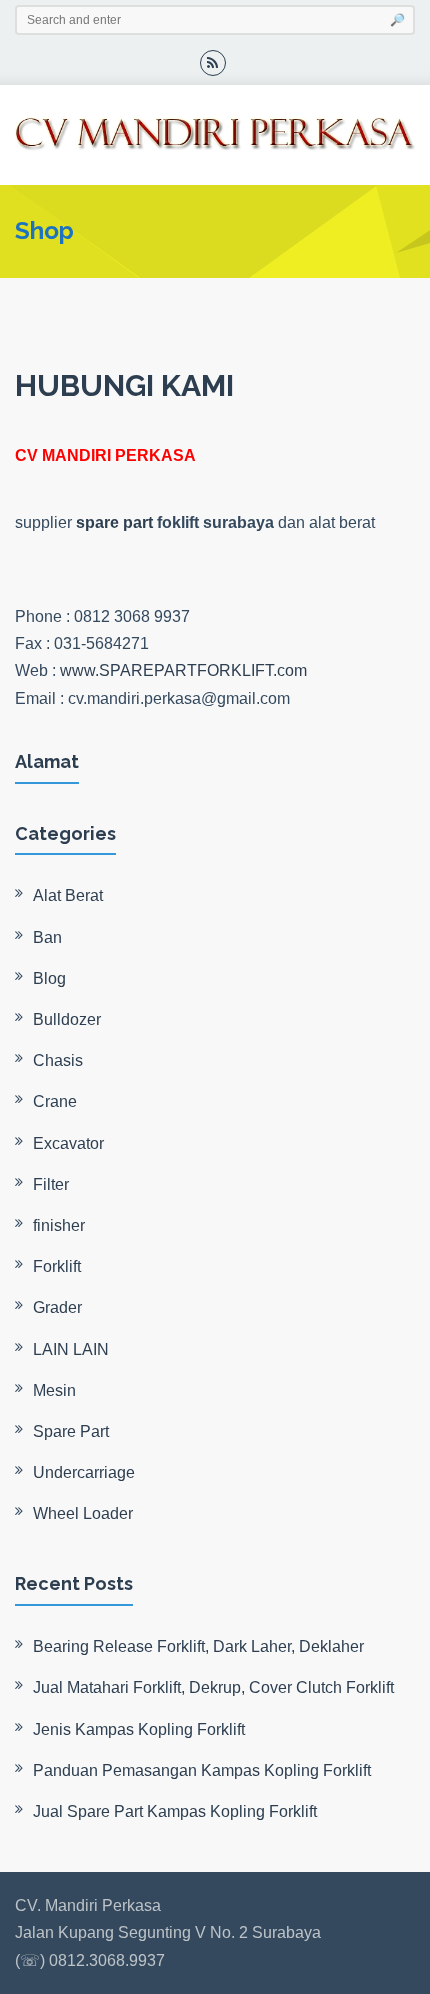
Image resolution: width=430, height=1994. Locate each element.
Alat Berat (68, 895)
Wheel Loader (83, 1513)
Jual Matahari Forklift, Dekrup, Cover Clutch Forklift (213, 1687)
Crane (55, 1101)
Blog (49, 978)
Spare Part (71, 1431)
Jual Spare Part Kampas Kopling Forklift (175, 1811)
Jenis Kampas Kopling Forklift (139, 1729)
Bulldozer (67, 1019)
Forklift (57, 1266)
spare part (114, 522)
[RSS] (213, 62)
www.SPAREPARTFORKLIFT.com (183, 670)
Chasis (58, 1060)
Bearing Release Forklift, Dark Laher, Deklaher (198, 1646)
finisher (59, 1225)
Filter (51, 1184)
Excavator (68, 1143)
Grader (57, 1307)
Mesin (54, 1390)
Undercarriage (84, 1472)
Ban (47, 937)
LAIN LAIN (71, 1349)
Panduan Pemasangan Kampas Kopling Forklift (202, 1770)
